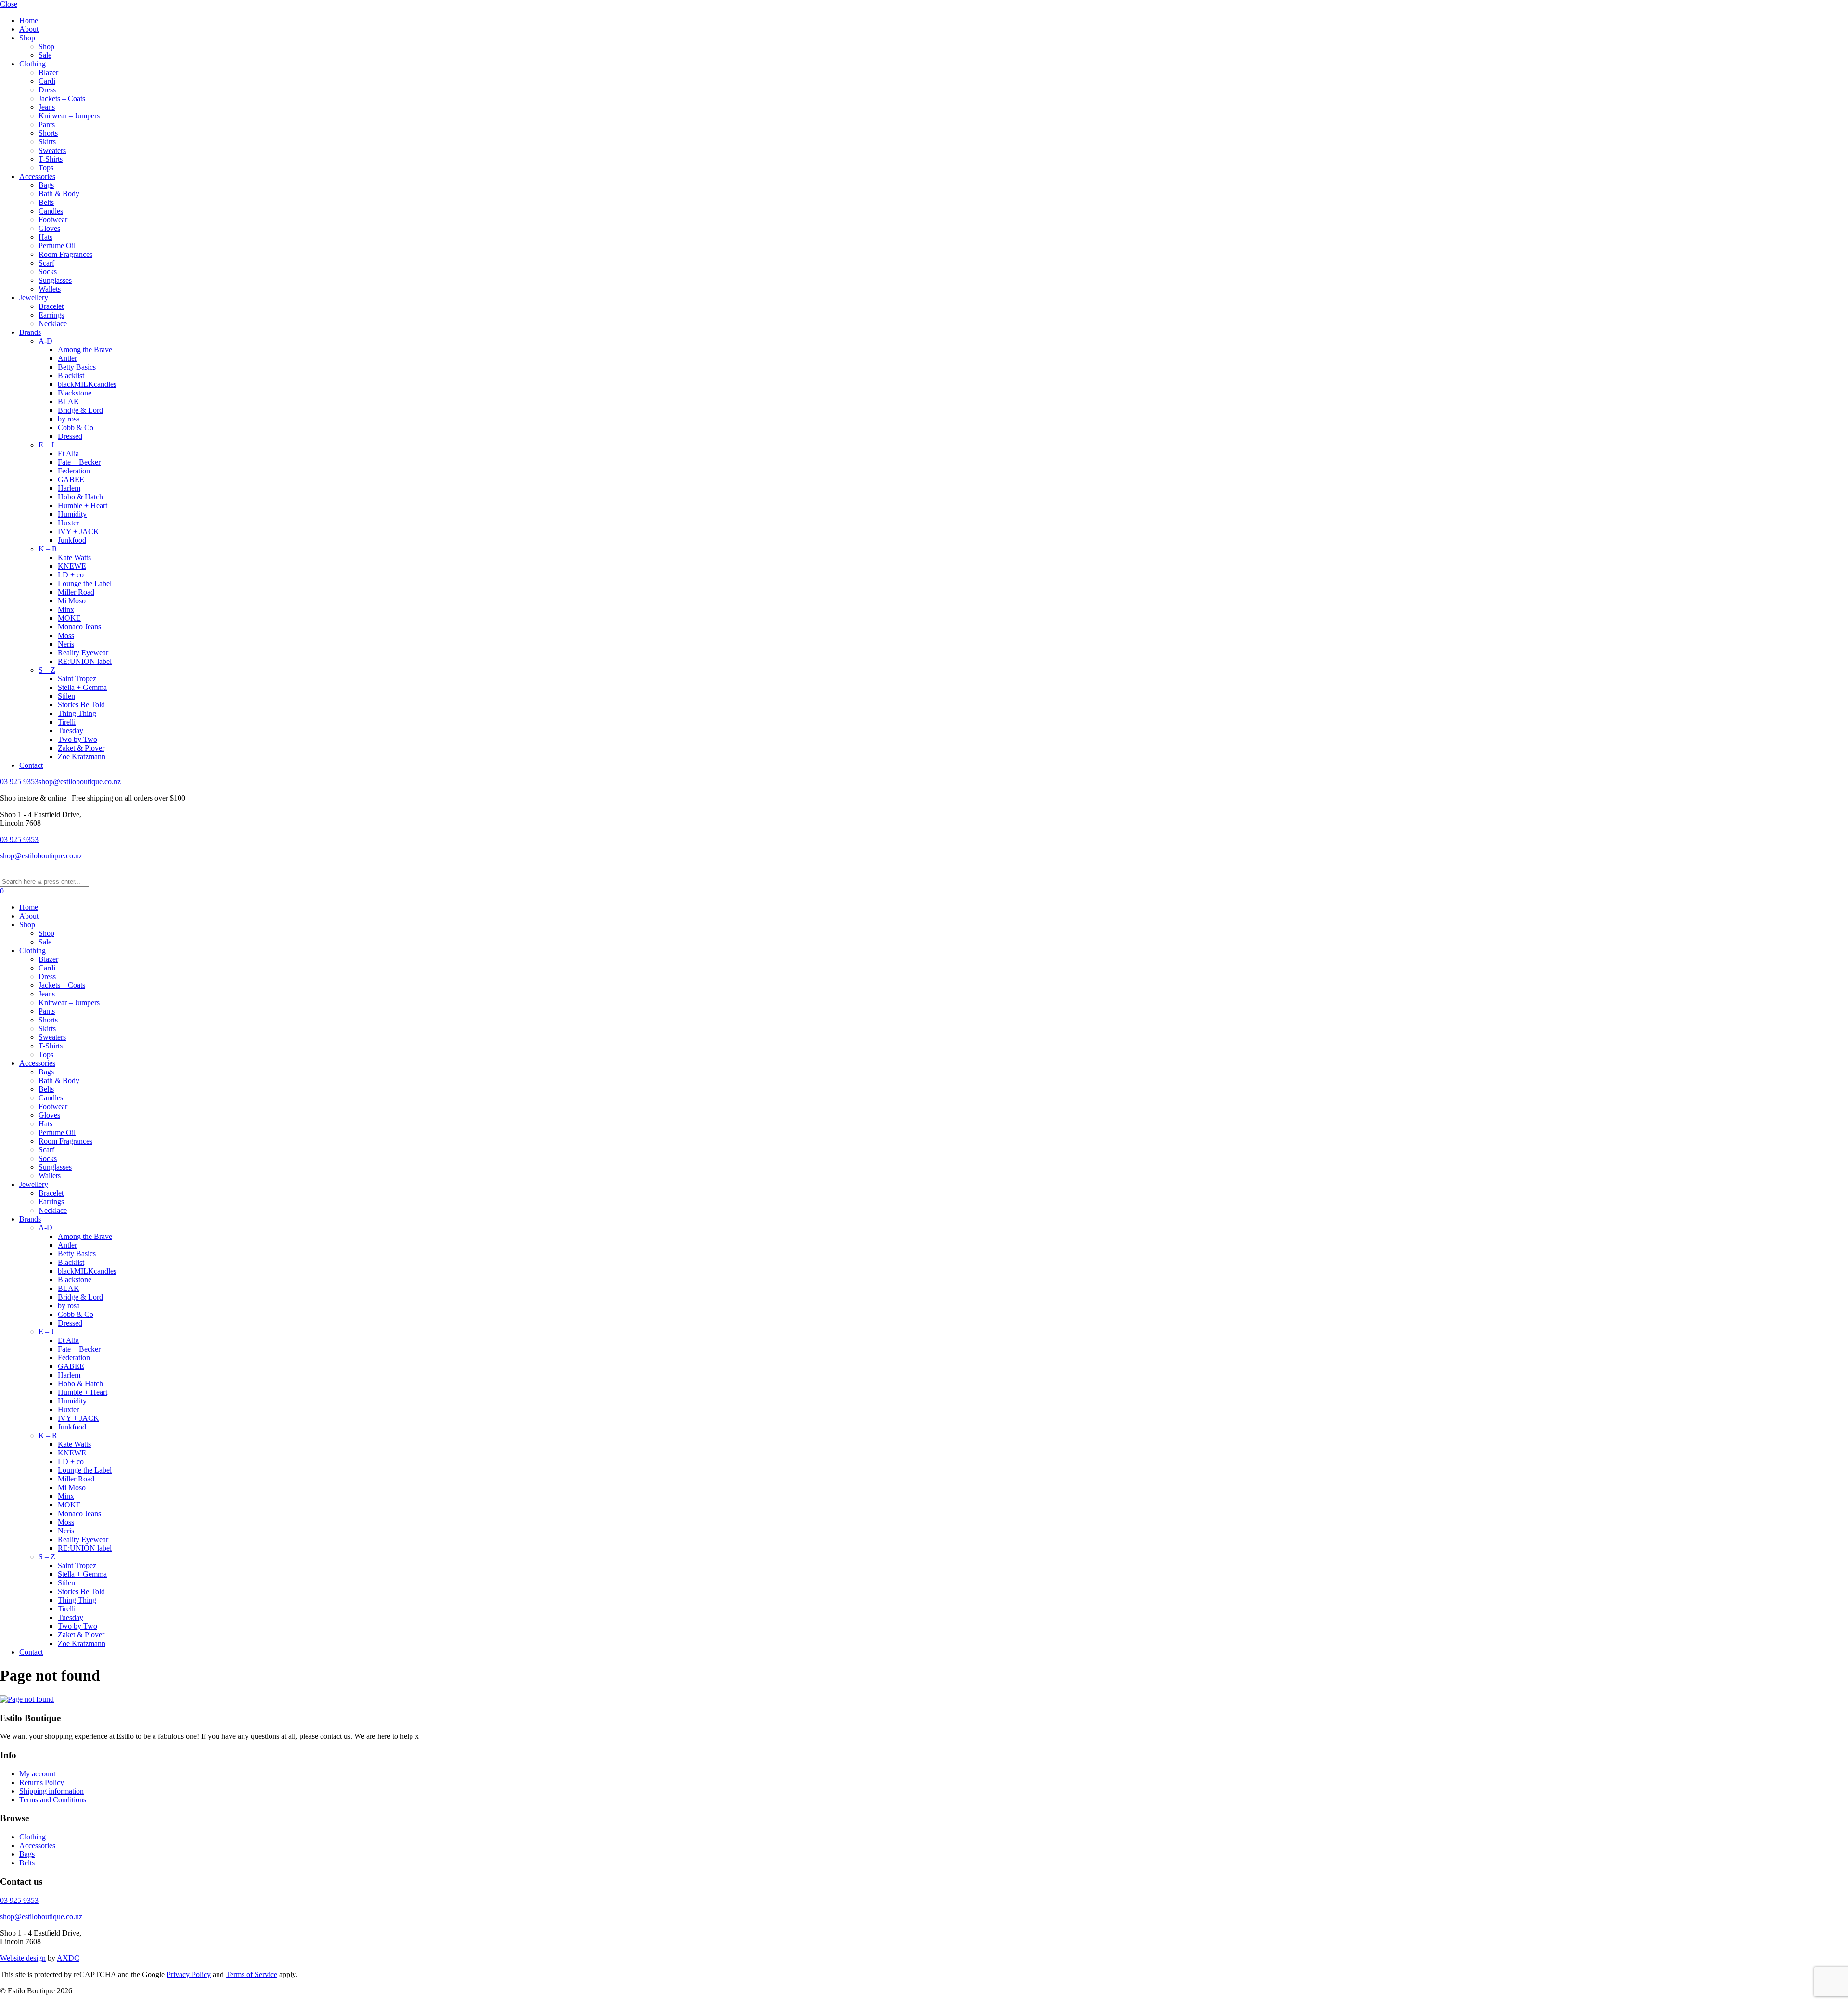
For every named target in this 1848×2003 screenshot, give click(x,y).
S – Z (47, 670)
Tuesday (71, 731)
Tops (46, 168)
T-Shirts (51, 159)
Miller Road (76, 592)
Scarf (46, 263)
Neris (66, 644)
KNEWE (72, 566)
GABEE (71, 479)
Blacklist (71, 376)
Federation (74, 471)
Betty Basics (77, 367)
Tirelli (67, 722)
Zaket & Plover (81, 748)
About (29, 29)
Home (29, 20)
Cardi (47, 81)
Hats (45, 237)
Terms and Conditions (53, 1800)
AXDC (68, 1958)
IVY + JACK (78, 531)
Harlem (69, 488)
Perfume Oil (57, 246)
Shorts (48, 133)
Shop (27, 38)
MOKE (69, 618)
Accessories (37, 176)
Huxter (68, 523)
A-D (45, 341)
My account (37, 1774)
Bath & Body (59, 194)
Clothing (32, 64)
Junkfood (72, 540)
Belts (46, 202)
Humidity (72, 514)
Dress (47, 90)
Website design (23, 1958)
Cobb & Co (76, 427)
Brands (30, 332)
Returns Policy (42, 1782)
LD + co (71, 575)
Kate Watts (74, 557)
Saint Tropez (77, 679)
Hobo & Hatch (80, 497)
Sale (45, 55)
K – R (48, 549)
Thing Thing (77, 713)
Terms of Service (251, 1974)
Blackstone (75, 393)
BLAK (69, 402)
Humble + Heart (83, 505)
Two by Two (77, 739)
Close (9, 4)
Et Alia (68, 453)
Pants (47, 124)
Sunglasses (55, 280)
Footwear (53, 220)
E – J (46, 445)
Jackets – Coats (62, 98)
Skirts (47, 142)
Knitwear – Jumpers (69, 116)
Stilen (66, 696)
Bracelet (51, 306)
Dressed (70, 436)
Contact (31, 765)
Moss (66, 635)
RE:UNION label (85, 661)
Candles (51, 211)
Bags (46, 185)
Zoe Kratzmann (82, 757)
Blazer (48, 72)
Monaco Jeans (79, 627)
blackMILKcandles (87, 384)
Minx (66, 609)
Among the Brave (85, 350)
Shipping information (51, 1791)
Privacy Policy (189, 1974)
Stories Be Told (81, 705)
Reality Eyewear (83, 653)
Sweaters (52, 150)
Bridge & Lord (80, 410)
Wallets (50, 289)
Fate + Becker (79, 462)
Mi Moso (72, 601)
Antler (67, 358)
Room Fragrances (65, 254)
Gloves (49, 228)
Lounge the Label (85, 583)
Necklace (53, 324)
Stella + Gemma (82, 687)
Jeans (47, 107)
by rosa (69, 419)
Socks (48, 272)
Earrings (51, 315)
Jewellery (34, 298)
